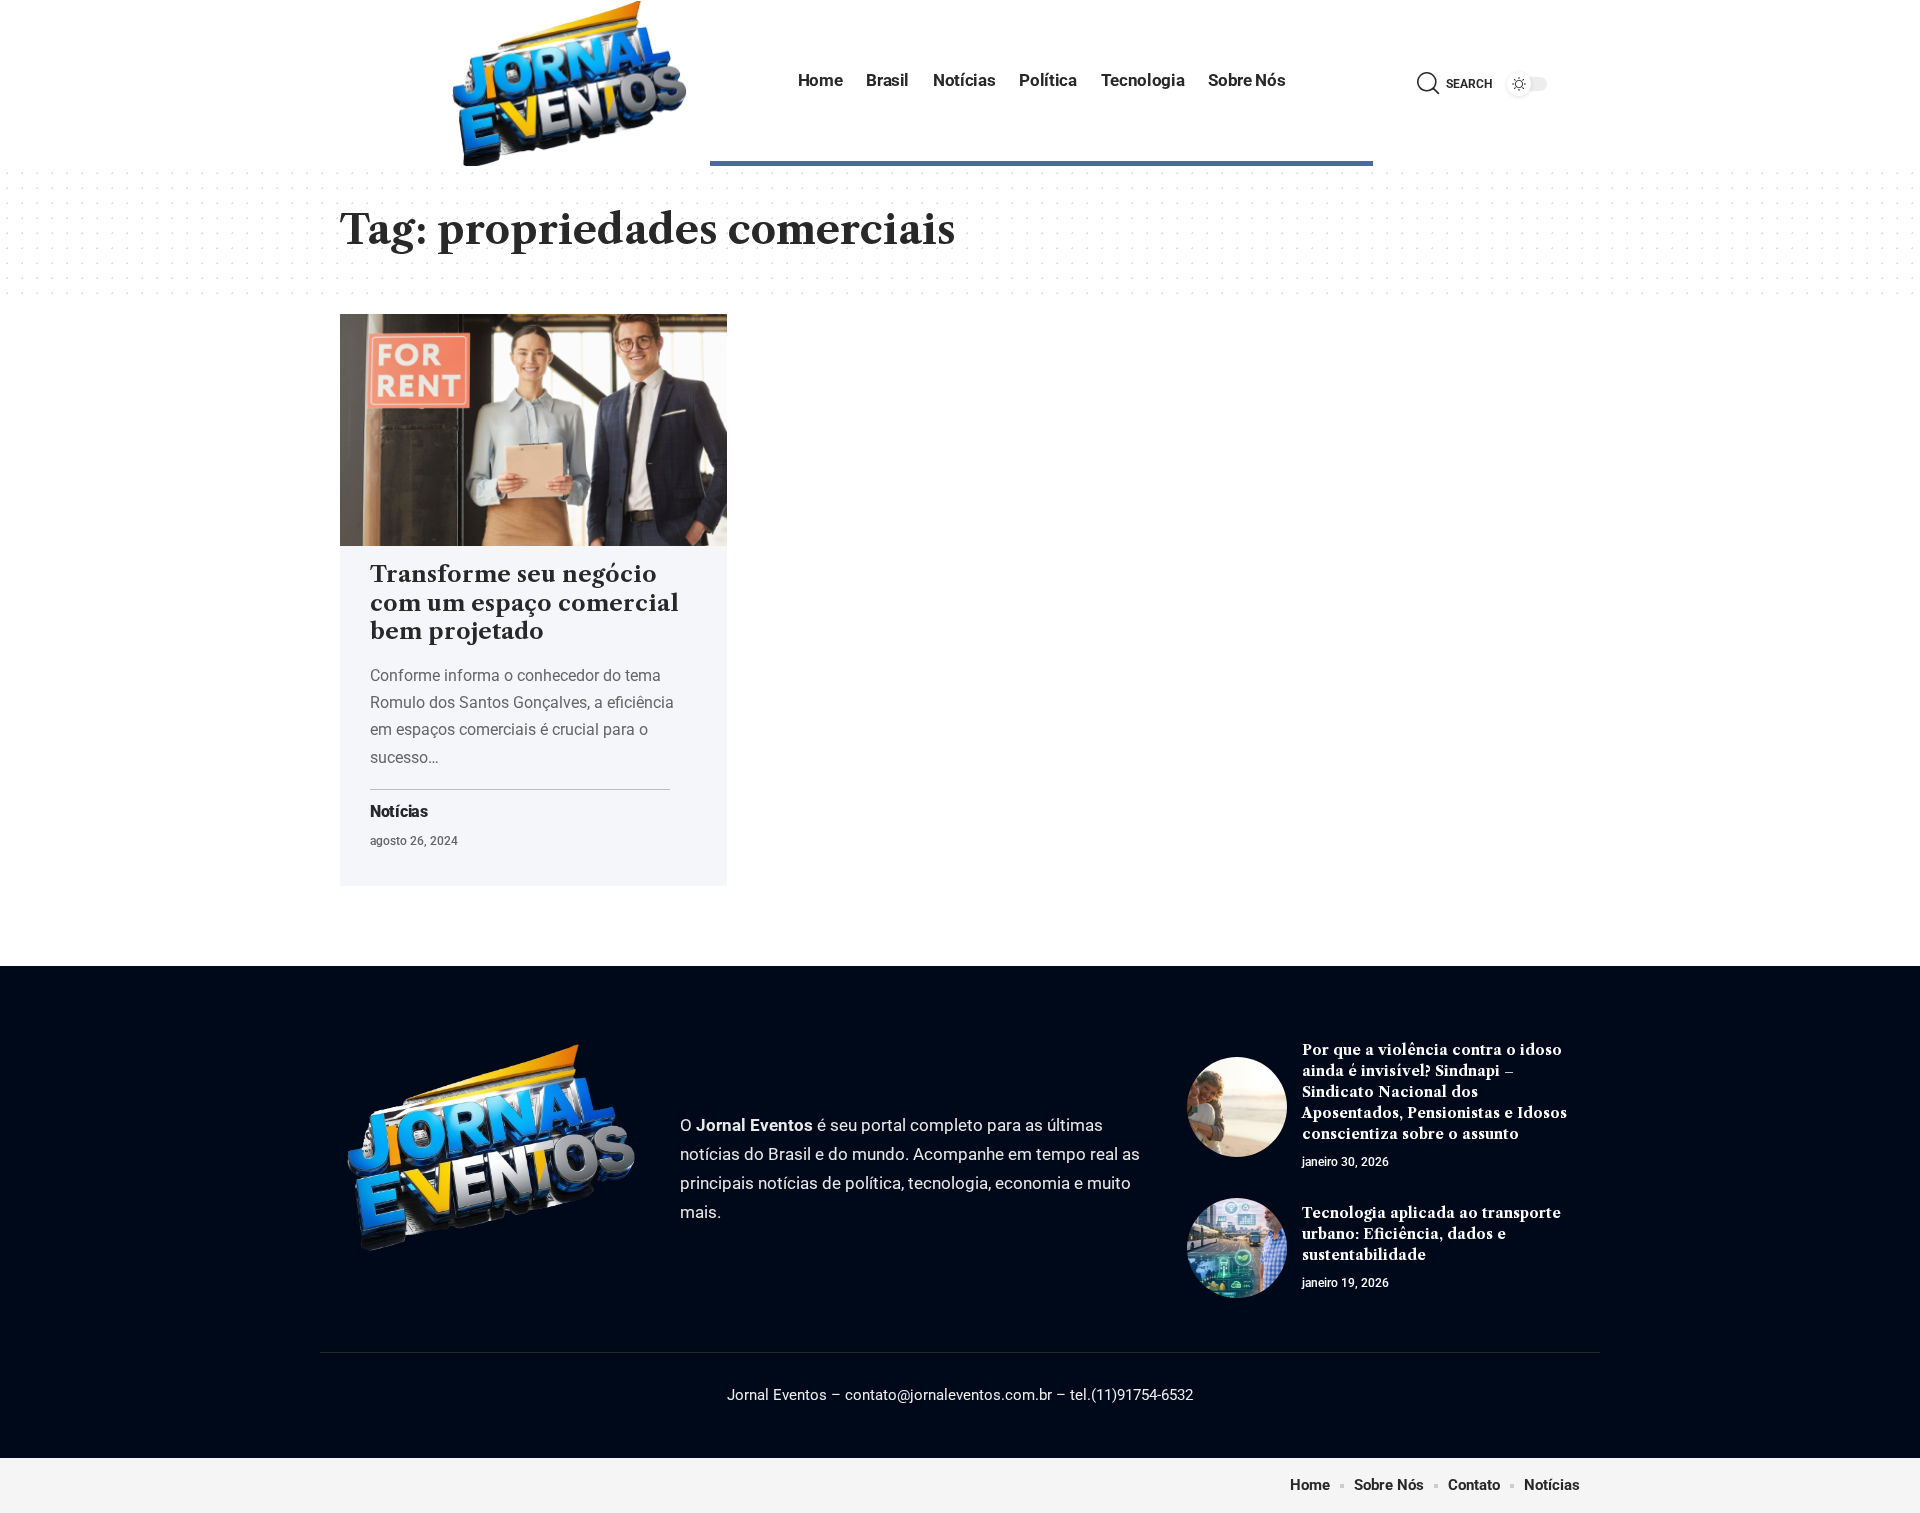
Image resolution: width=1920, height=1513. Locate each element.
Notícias (399, 812)
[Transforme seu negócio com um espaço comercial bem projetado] (533, 430)
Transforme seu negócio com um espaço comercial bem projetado (524, 603)
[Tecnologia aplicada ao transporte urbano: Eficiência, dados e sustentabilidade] (1237, 1248)
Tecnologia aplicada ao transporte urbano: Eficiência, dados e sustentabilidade (1431, 1234)
